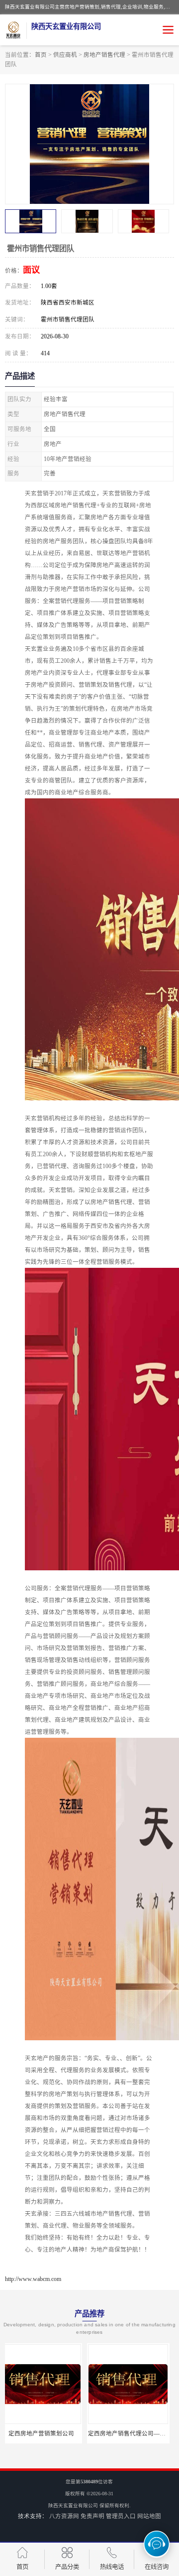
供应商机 (65, 55)
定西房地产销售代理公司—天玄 (48, 2433)
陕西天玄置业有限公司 (73, 2505)
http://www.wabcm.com (33, 2279)
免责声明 (92, 2516)
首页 (41, 55)
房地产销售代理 (104, 55)
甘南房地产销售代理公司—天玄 (135, 2433)
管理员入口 (121, 2516)
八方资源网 (64, 2516)
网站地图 (149, 2516)
